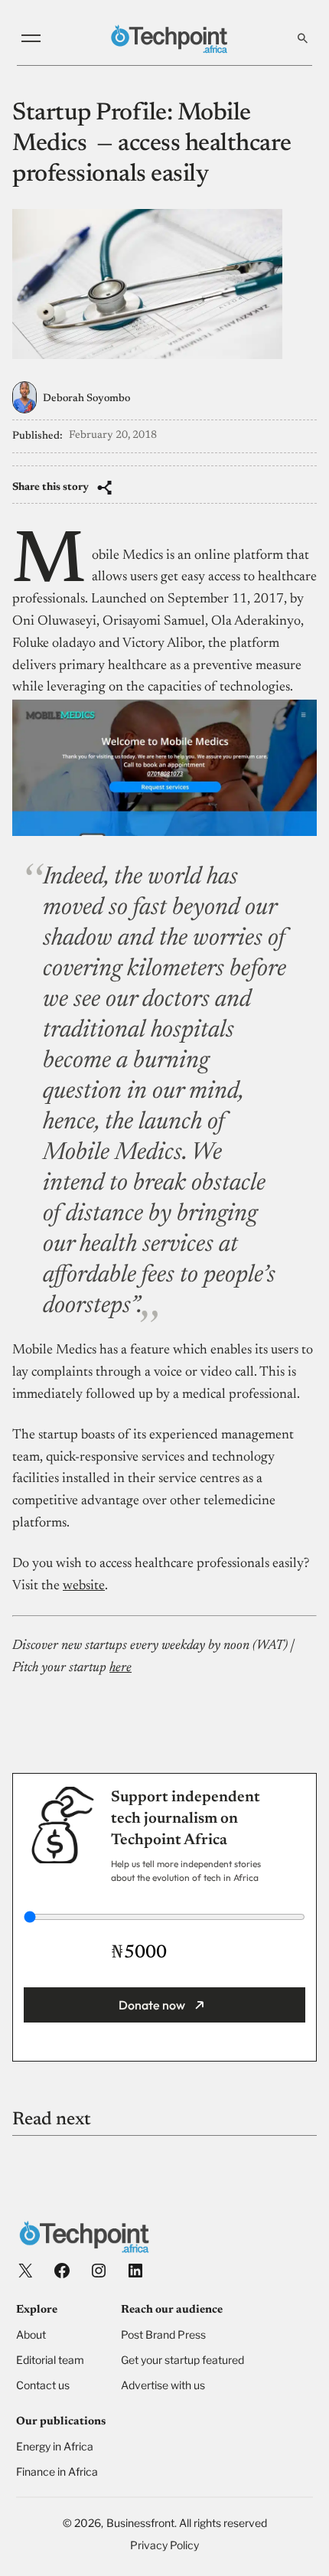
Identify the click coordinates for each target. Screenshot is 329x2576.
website (84, 1586)
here (121, 1668)
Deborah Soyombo (86, 399)
